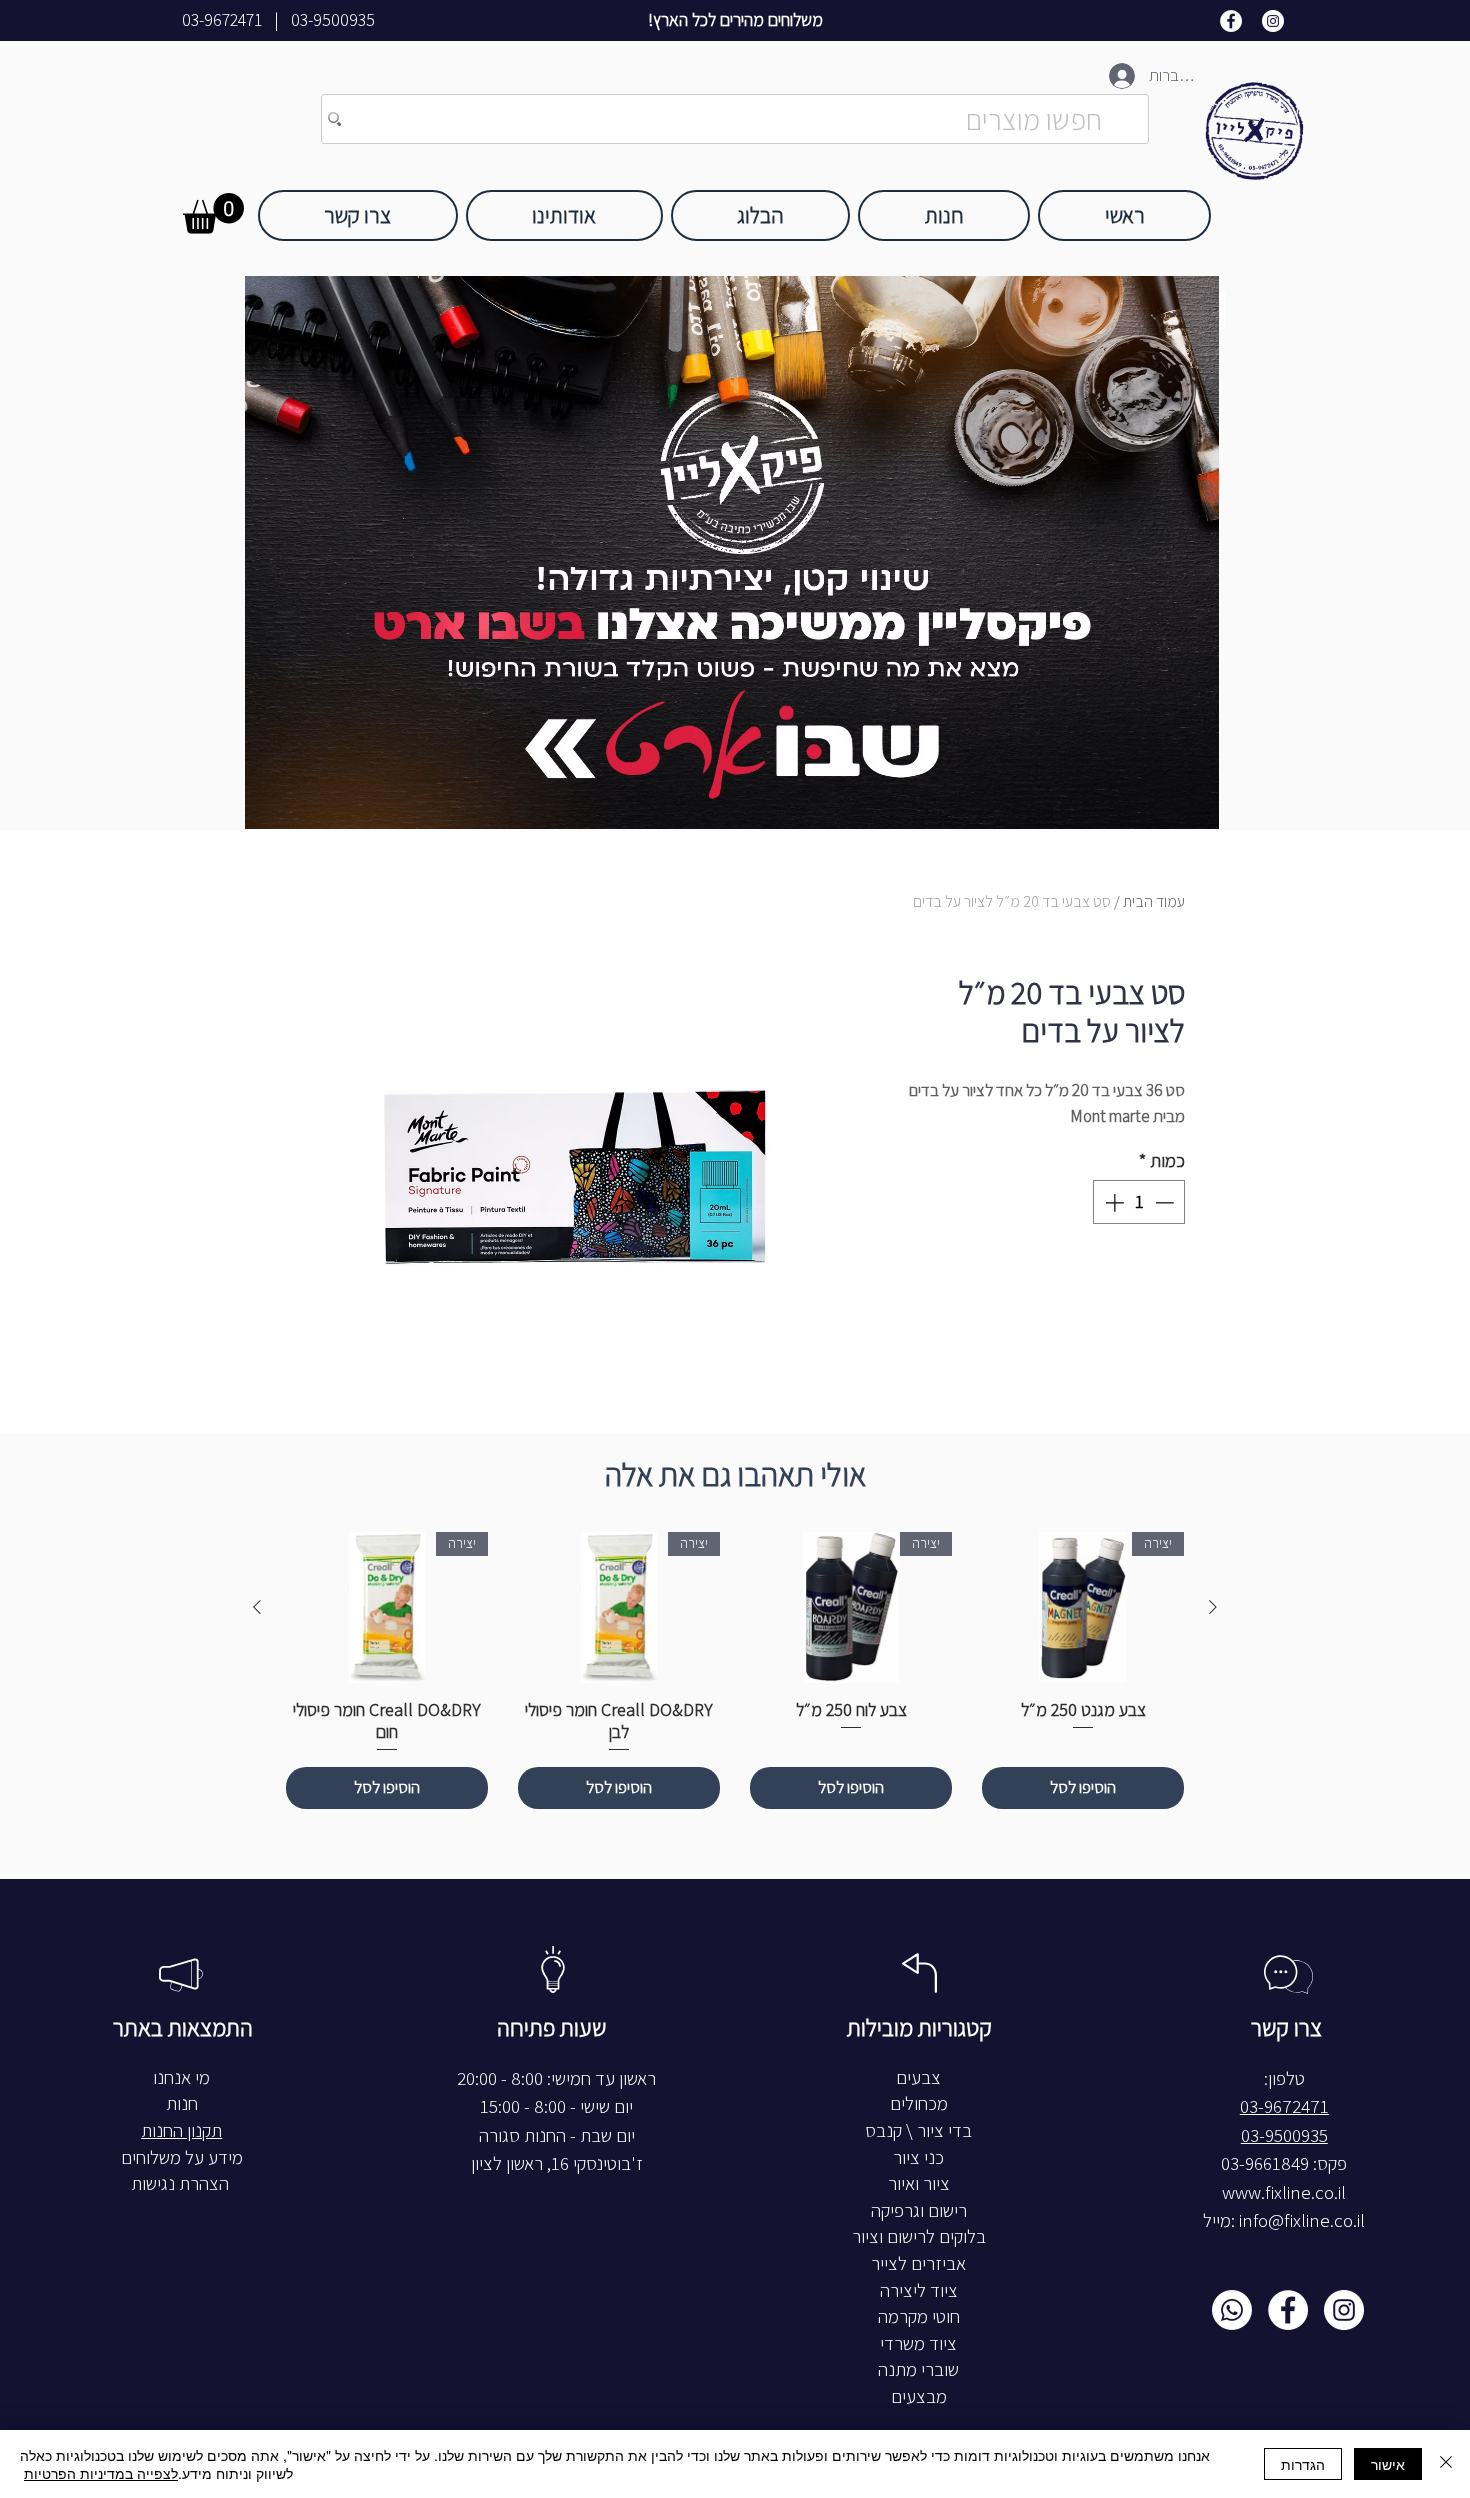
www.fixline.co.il (1284, 2192)
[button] (213, 213)
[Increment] (1112, 1202)
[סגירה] (1446, 2464)
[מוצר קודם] (1213, 1607)
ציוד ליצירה (919, 2290)
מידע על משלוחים (182, 2157)
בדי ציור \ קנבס (918, 2130)
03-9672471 (222, 20)
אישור (1388, 2464)
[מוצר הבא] (257, 1607)
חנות (182, 2103)
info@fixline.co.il (1302, 2220)
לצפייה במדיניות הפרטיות (101, 2473)
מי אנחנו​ (181, 2077)
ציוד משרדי (918, 2343)
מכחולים (919, 2103)
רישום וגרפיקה (919, 2210)
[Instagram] (1273, 21)
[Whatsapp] (1232, 2310)
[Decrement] (1166, 1202)
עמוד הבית (1154, 901)
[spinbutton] (1139, 1202)
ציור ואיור (919, 2183)
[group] (735, 1670)
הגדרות (1303, 2464)
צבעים (918, 2077)
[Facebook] (1231, 21)
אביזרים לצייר (918, 2263)
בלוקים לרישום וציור (919, 2236)
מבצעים (919, 2396)
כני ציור (918, 2157)
